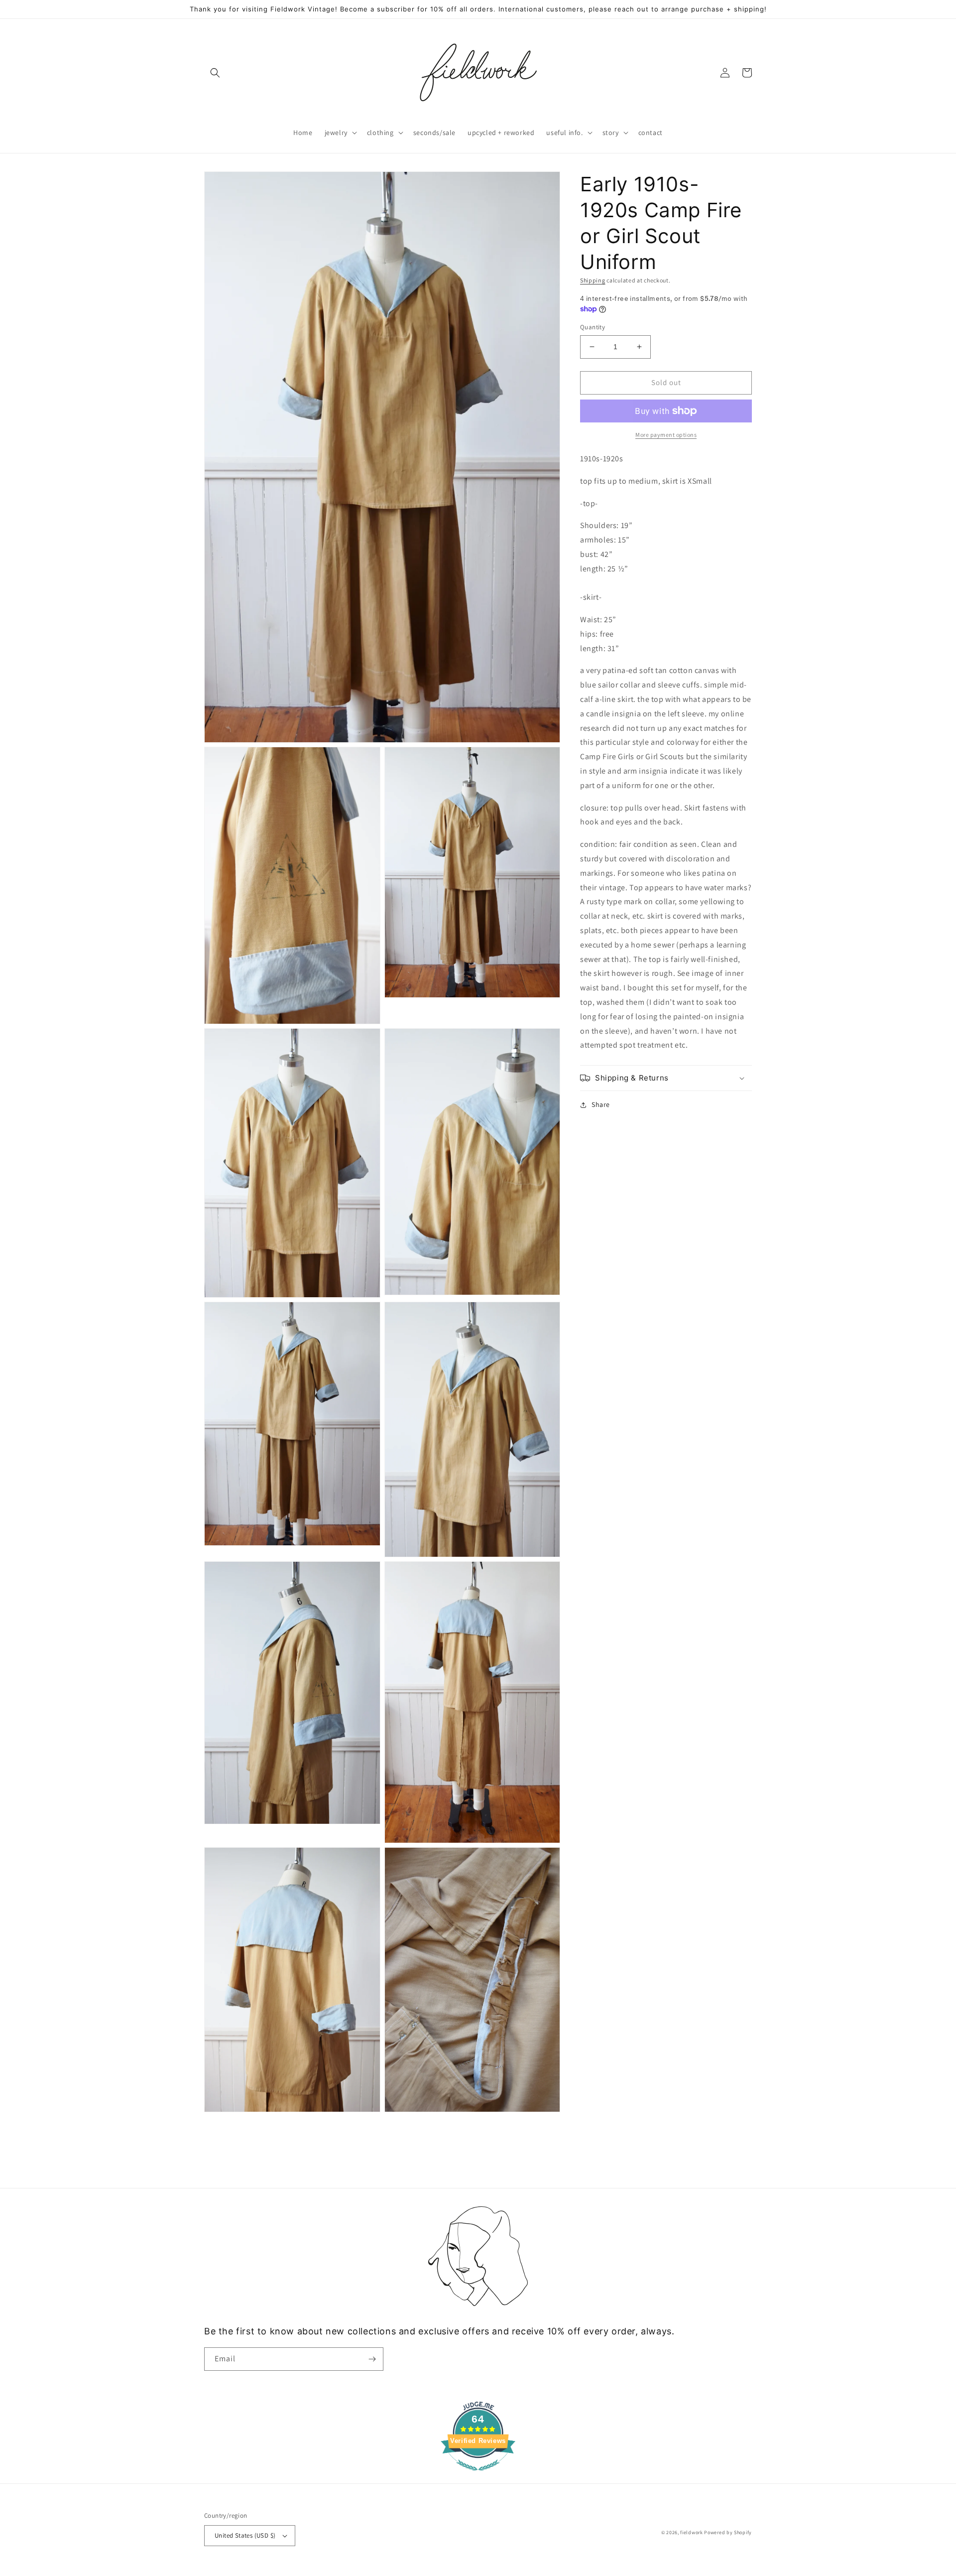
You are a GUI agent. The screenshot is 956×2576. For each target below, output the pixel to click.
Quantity (593, 327)
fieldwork (691, 2532)
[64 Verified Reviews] (478, 2476)
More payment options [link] (666, 435)
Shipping (593, 280)
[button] (215, 73)
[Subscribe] (372, 2359)
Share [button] (601, 1104)
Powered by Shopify (728, 2532)
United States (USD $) (245, 2535)
